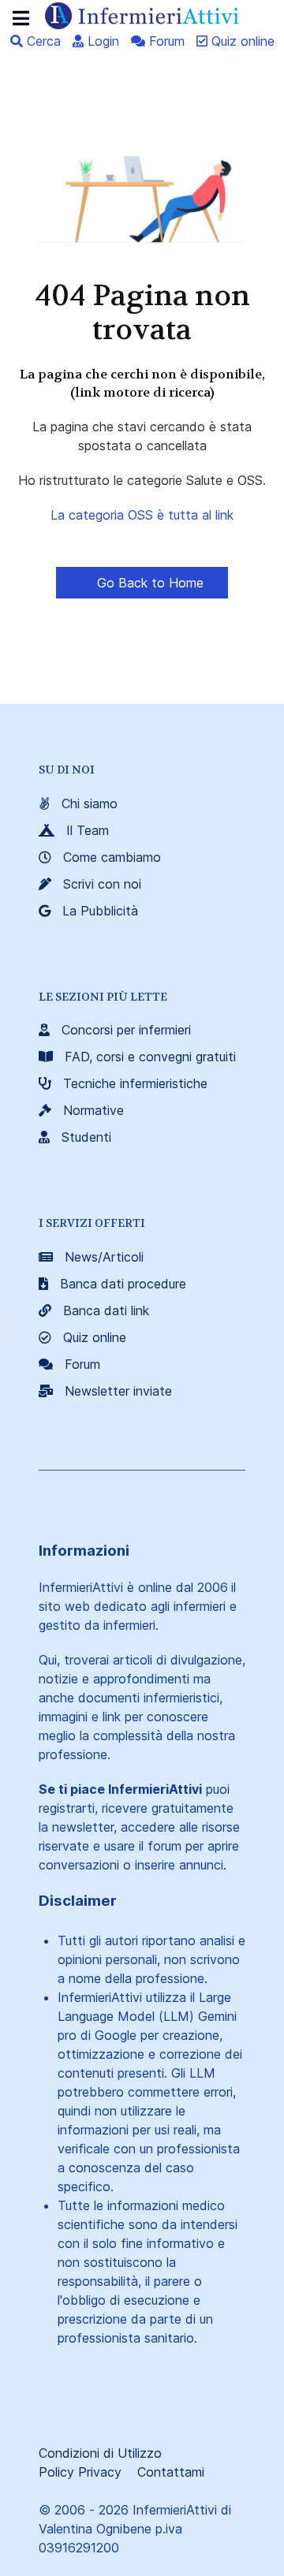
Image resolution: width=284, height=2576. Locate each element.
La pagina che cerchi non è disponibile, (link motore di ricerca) (142, 383)
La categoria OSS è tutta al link (142, 515)
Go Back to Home (148, 583)
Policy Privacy (80, 2472)
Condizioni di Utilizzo (100, 2453)
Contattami (171, 2472)
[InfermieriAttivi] (142, 14)
